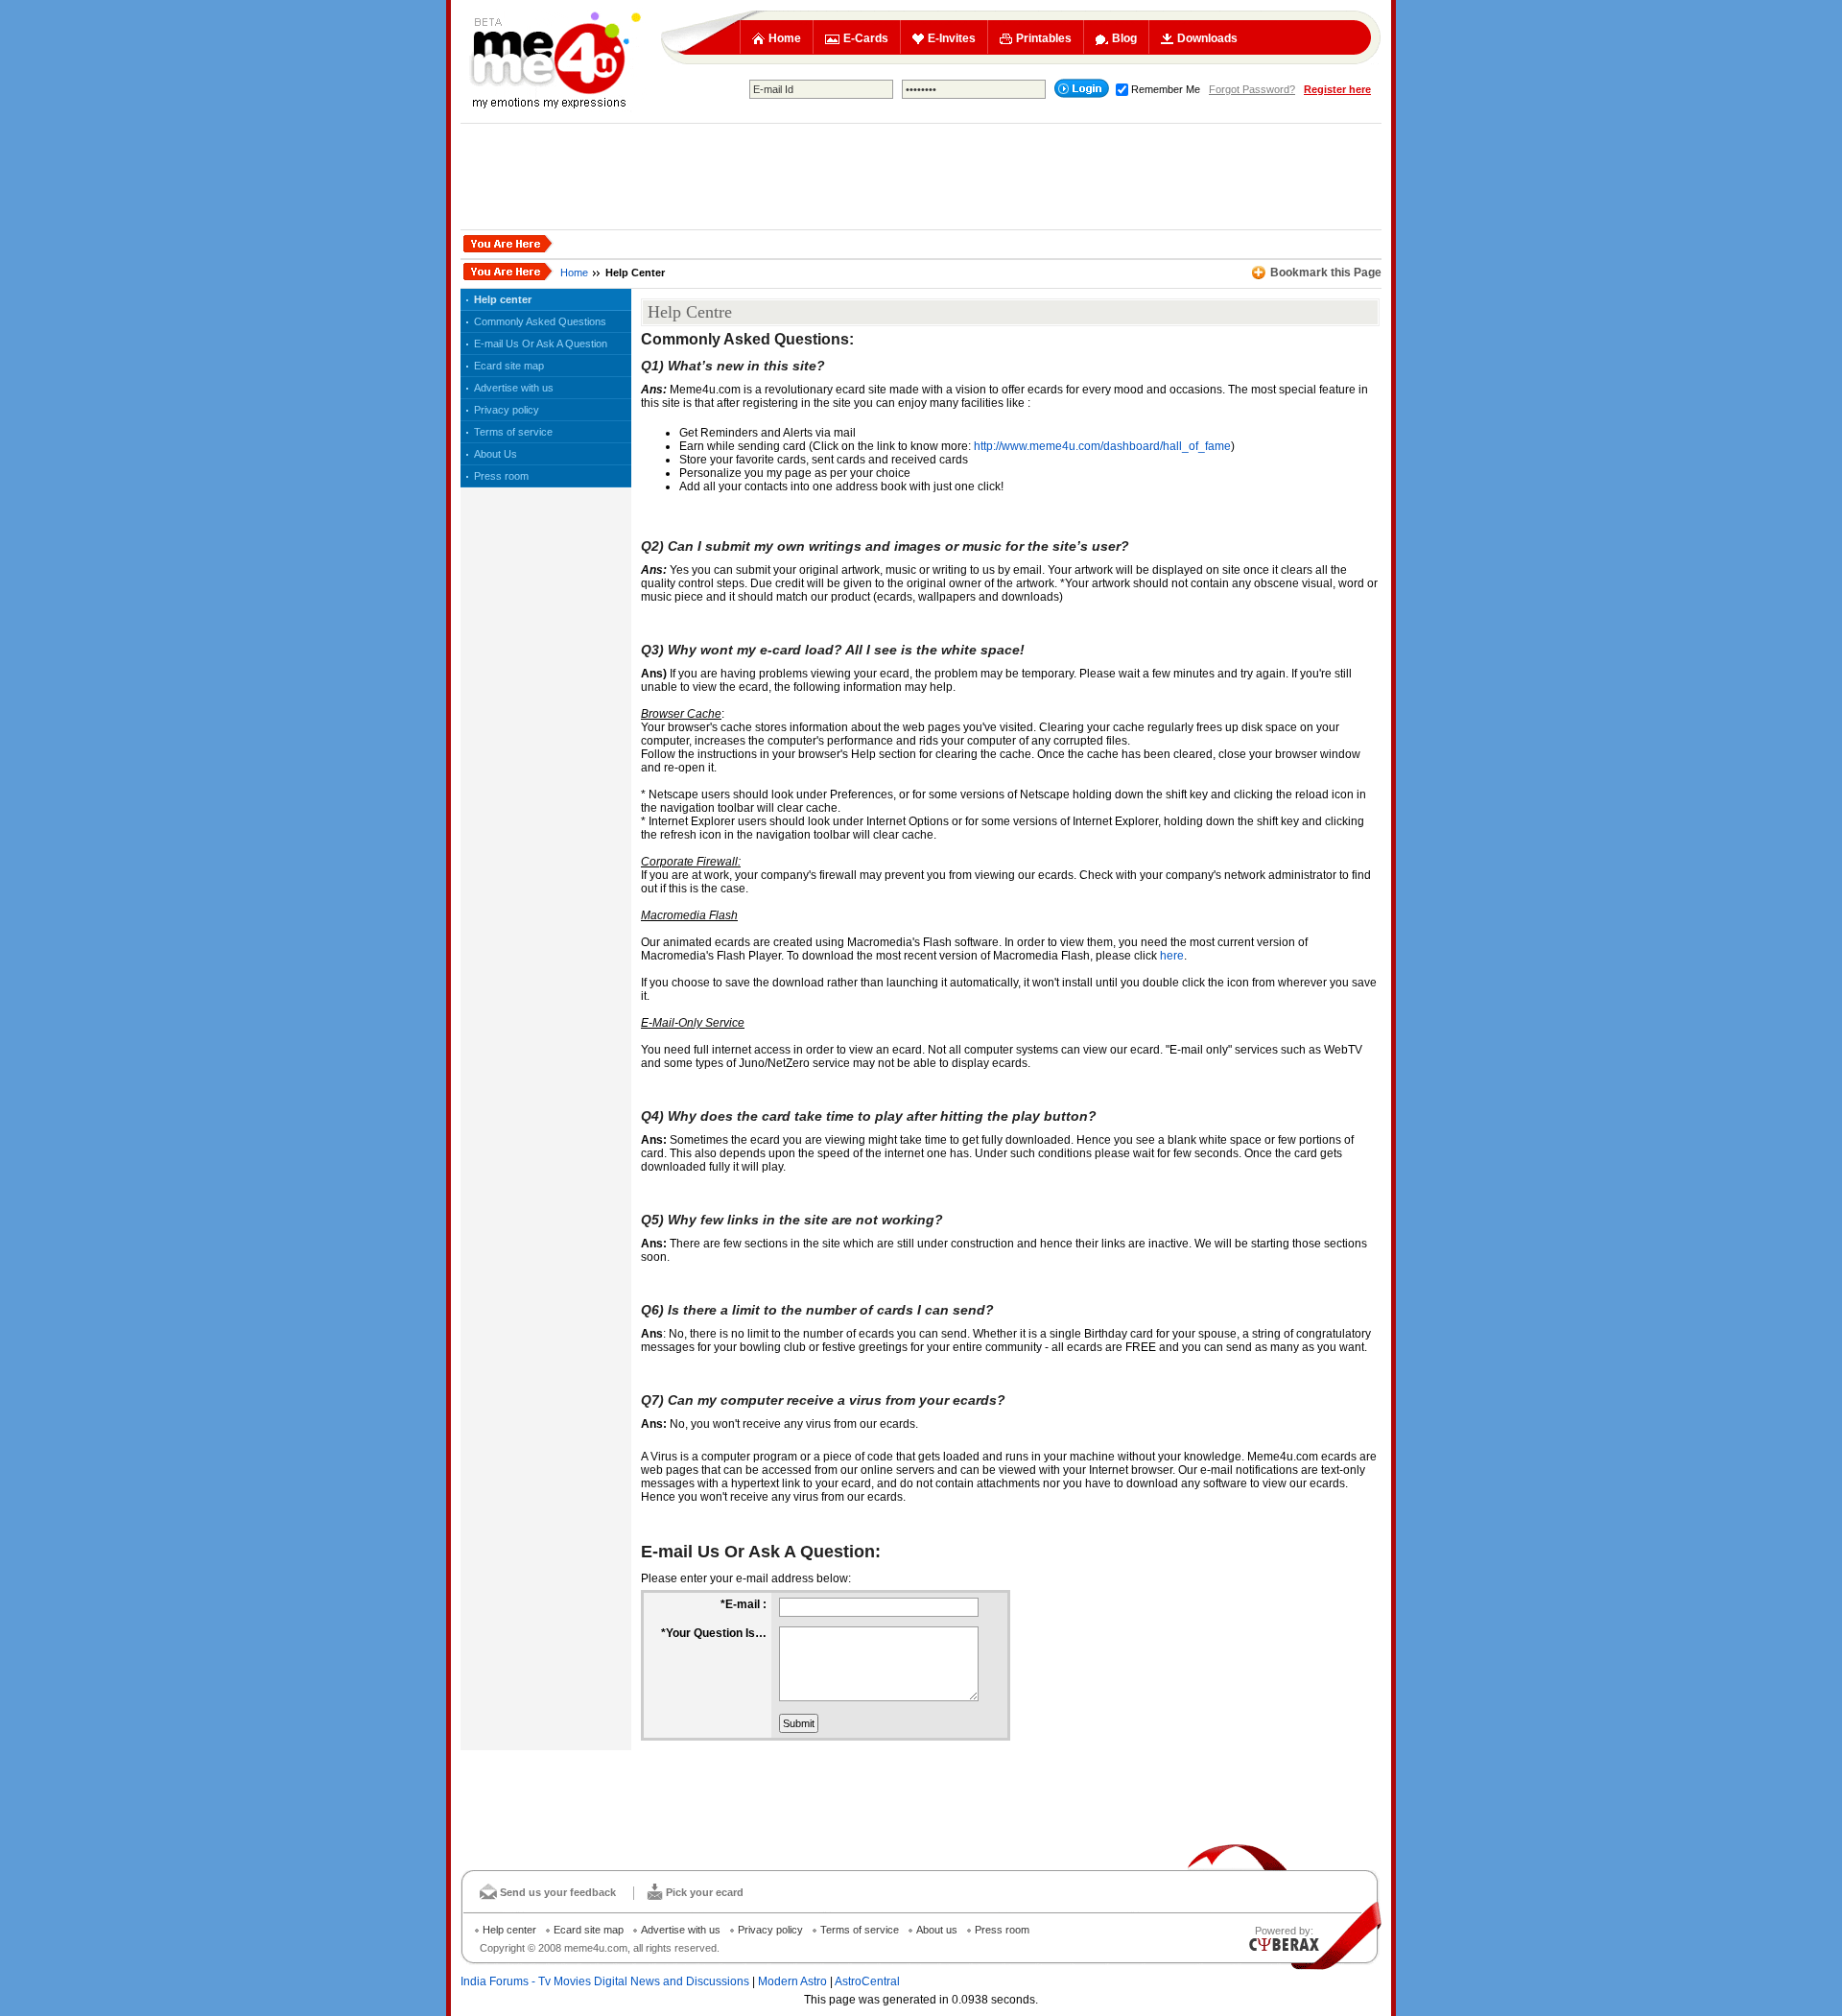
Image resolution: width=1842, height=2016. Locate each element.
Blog (1124, 38)
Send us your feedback (558, 1892)
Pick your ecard (705, 1892)
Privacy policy (507, 410)
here (1172, 956)
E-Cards (866, 38)
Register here (1337, 89)
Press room (501, 476)
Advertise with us (514, 388)
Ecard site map (509, 366)
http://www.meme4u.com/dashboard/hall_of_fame (1102, 446)
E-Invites (952, 38)
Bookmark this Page (1326, 273)
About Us (496, 454)
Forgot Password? (1252, 89)
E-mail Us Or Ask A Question (541, 344)
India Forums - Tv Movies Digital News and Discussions (605, 1981)
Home (785, 38)
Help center (503, 299)
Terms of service (513, 432)
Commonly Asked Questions (540, 321)
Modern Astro (792, 1981)
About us (937, 1930)
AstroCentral (867, 1981)
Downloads (1207, 38)
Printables (1044, 38)
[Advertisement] (921, 177)
